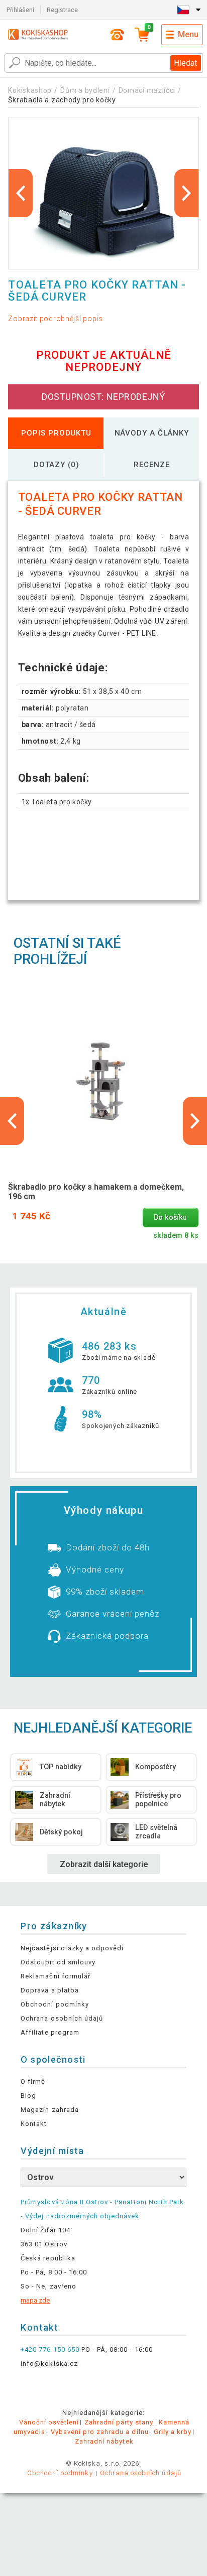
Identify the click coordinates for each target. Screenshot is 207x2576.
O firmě (33, 2082)
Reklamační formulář (56, 1976)
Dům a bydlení (85, 90)
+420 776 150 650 (50, 2349)
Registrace (62, 10)
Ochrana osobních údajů (62, 2018)
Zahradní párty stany (119, 2422)
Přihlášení (20, 10)
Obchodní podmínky (55, 2004)
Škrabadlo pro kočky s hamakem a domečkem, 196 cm (96, 1192)
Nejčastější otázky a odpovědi (72, 1948)
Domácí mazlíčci (147, 90)
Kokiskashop (30, 90)
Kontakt (34, 2124)
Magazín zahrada (50, 2110)
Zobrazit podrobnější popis (55, 319)
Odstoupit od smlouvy (58, 1962)
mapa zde (35, 2300)
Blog (28, 2096)
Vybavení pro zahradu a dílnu (100, 2432)
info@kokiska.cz (49, 2364)
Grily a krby (173, 2432)
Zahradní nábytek (104, 2441)
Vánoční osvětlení (49, 2422)
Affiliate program (50, 2032)
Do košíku (170, 1218)
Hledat (185, 63)
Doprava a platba (50, 1990)
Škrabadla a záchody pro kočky (62, 100)
